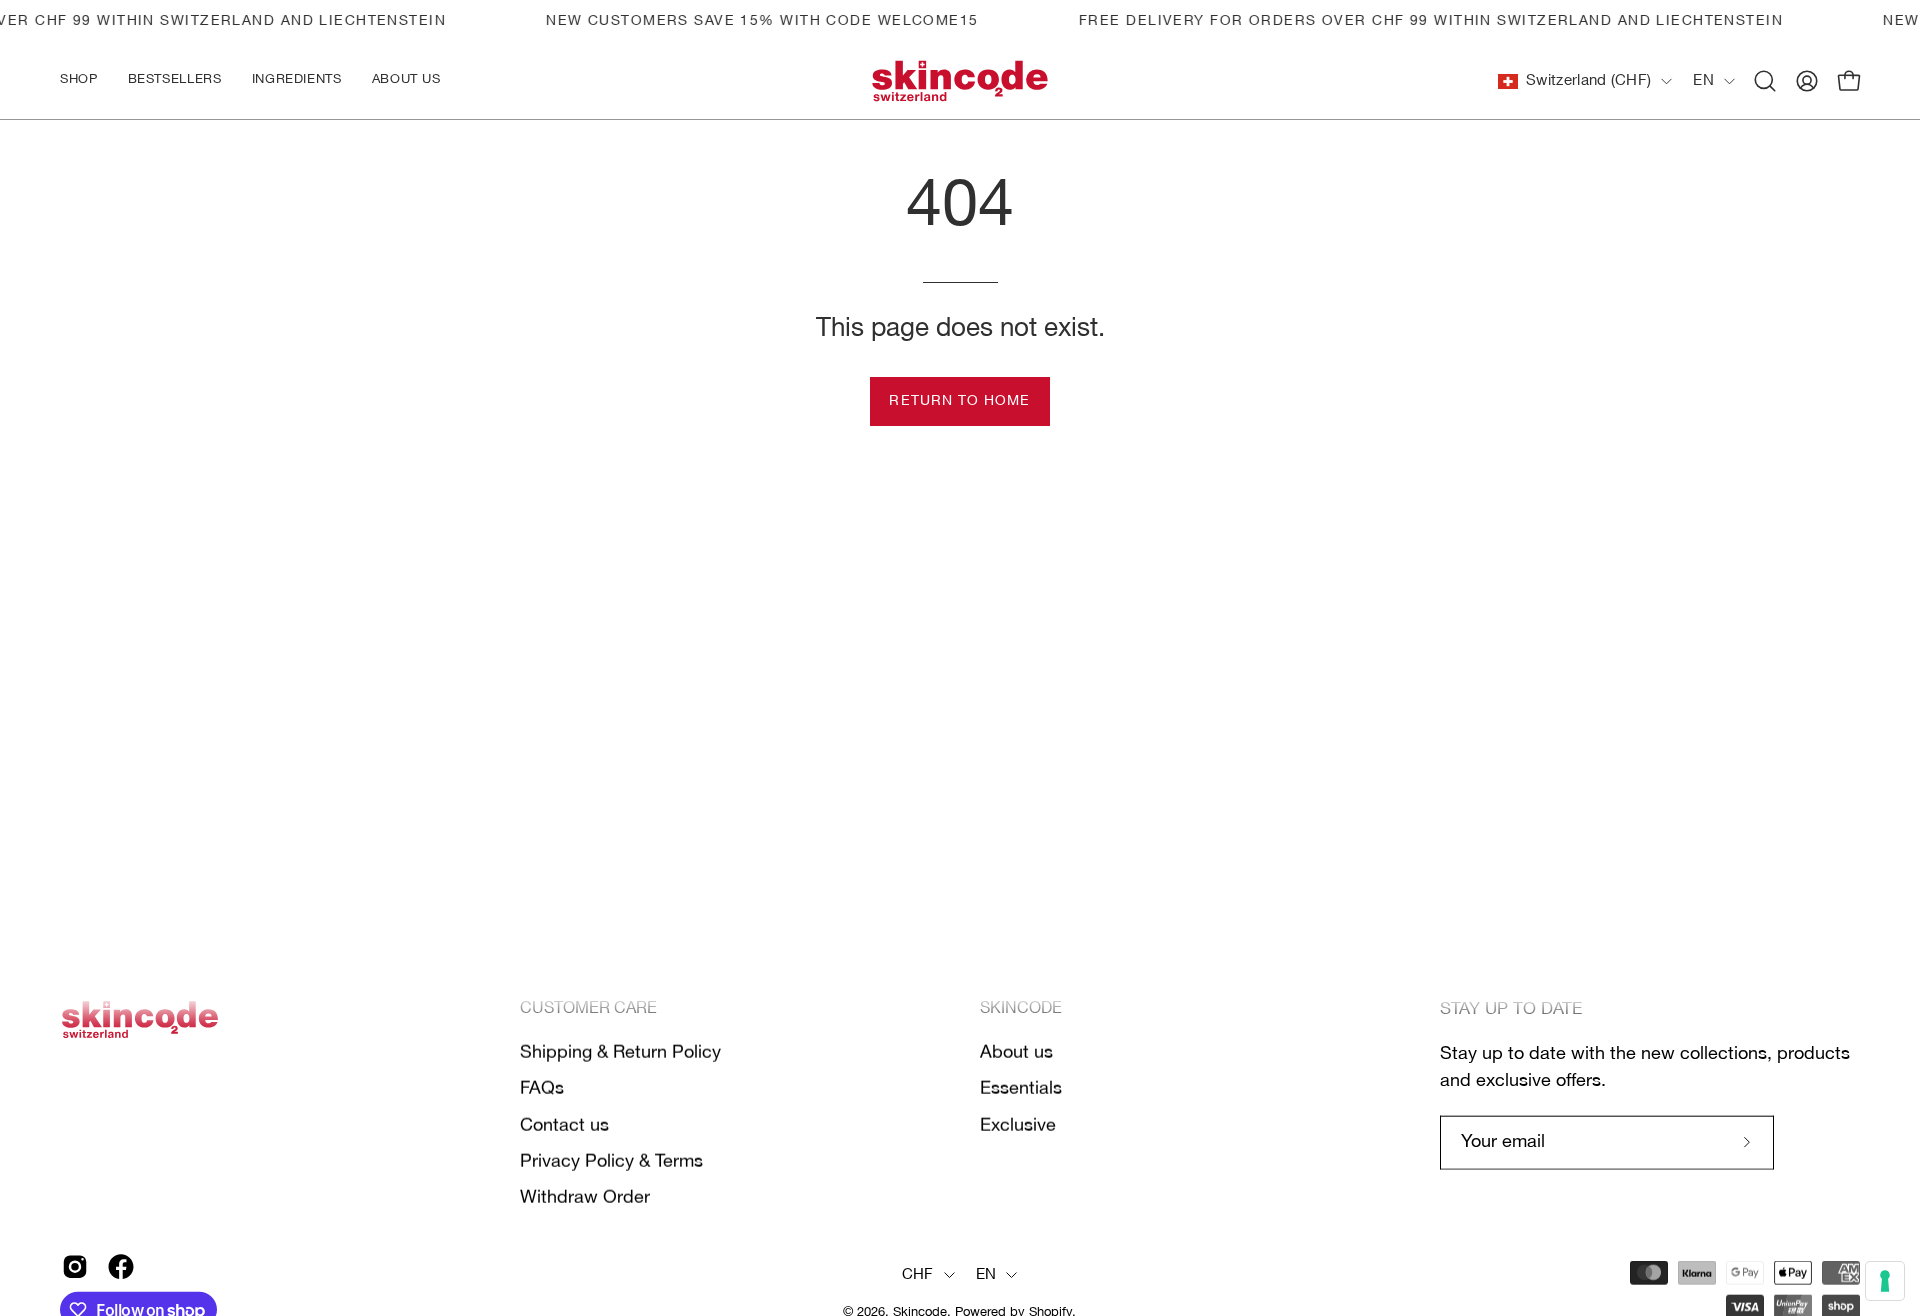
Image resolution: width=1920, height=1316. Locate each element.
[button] (297, 81)
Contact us (564, 1125)
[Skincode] (960, 81)
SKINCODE (1021, 1009)
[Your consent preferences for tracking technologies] (1885, 1281)
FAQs (542, 1089)
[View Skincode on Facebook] (121, 1267)
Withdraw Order (585, 1198)
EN (1703, 81)
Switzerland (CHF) (1588, 81)
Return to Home (959, 401)
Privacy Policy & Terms (611, 1161)
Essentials (1021, 1089)
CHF (918, 1275)
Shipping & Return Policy (620, 1052)
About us (1016, 1052)
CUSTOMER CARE (588, 1009)
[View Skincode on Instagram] (75, 1267)
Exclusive (1018, 1125)
